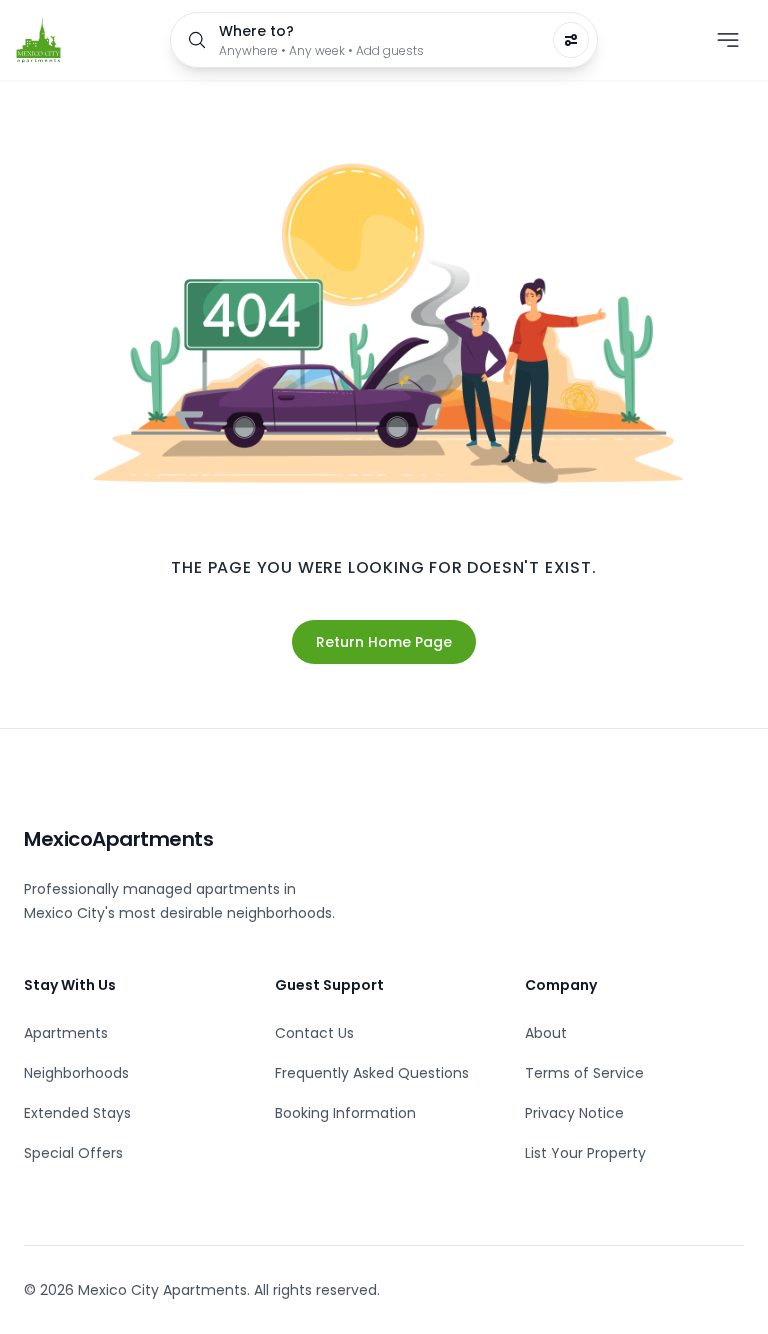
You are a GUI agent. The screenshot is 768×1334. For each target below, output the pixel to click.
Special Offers (73, 1153)
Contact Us (314, 1033)
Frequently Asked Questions (372, 1073)
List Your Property (585, 1153)
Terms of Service (584, 1073)
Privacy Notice (574, 1113)
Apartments (66, 1033)
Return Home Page (384, 642)
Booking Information (345, 1113)
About (546, 1033)
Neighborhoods (76, 1073)
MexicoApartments (118, 839)
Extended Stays (77, 1113)
